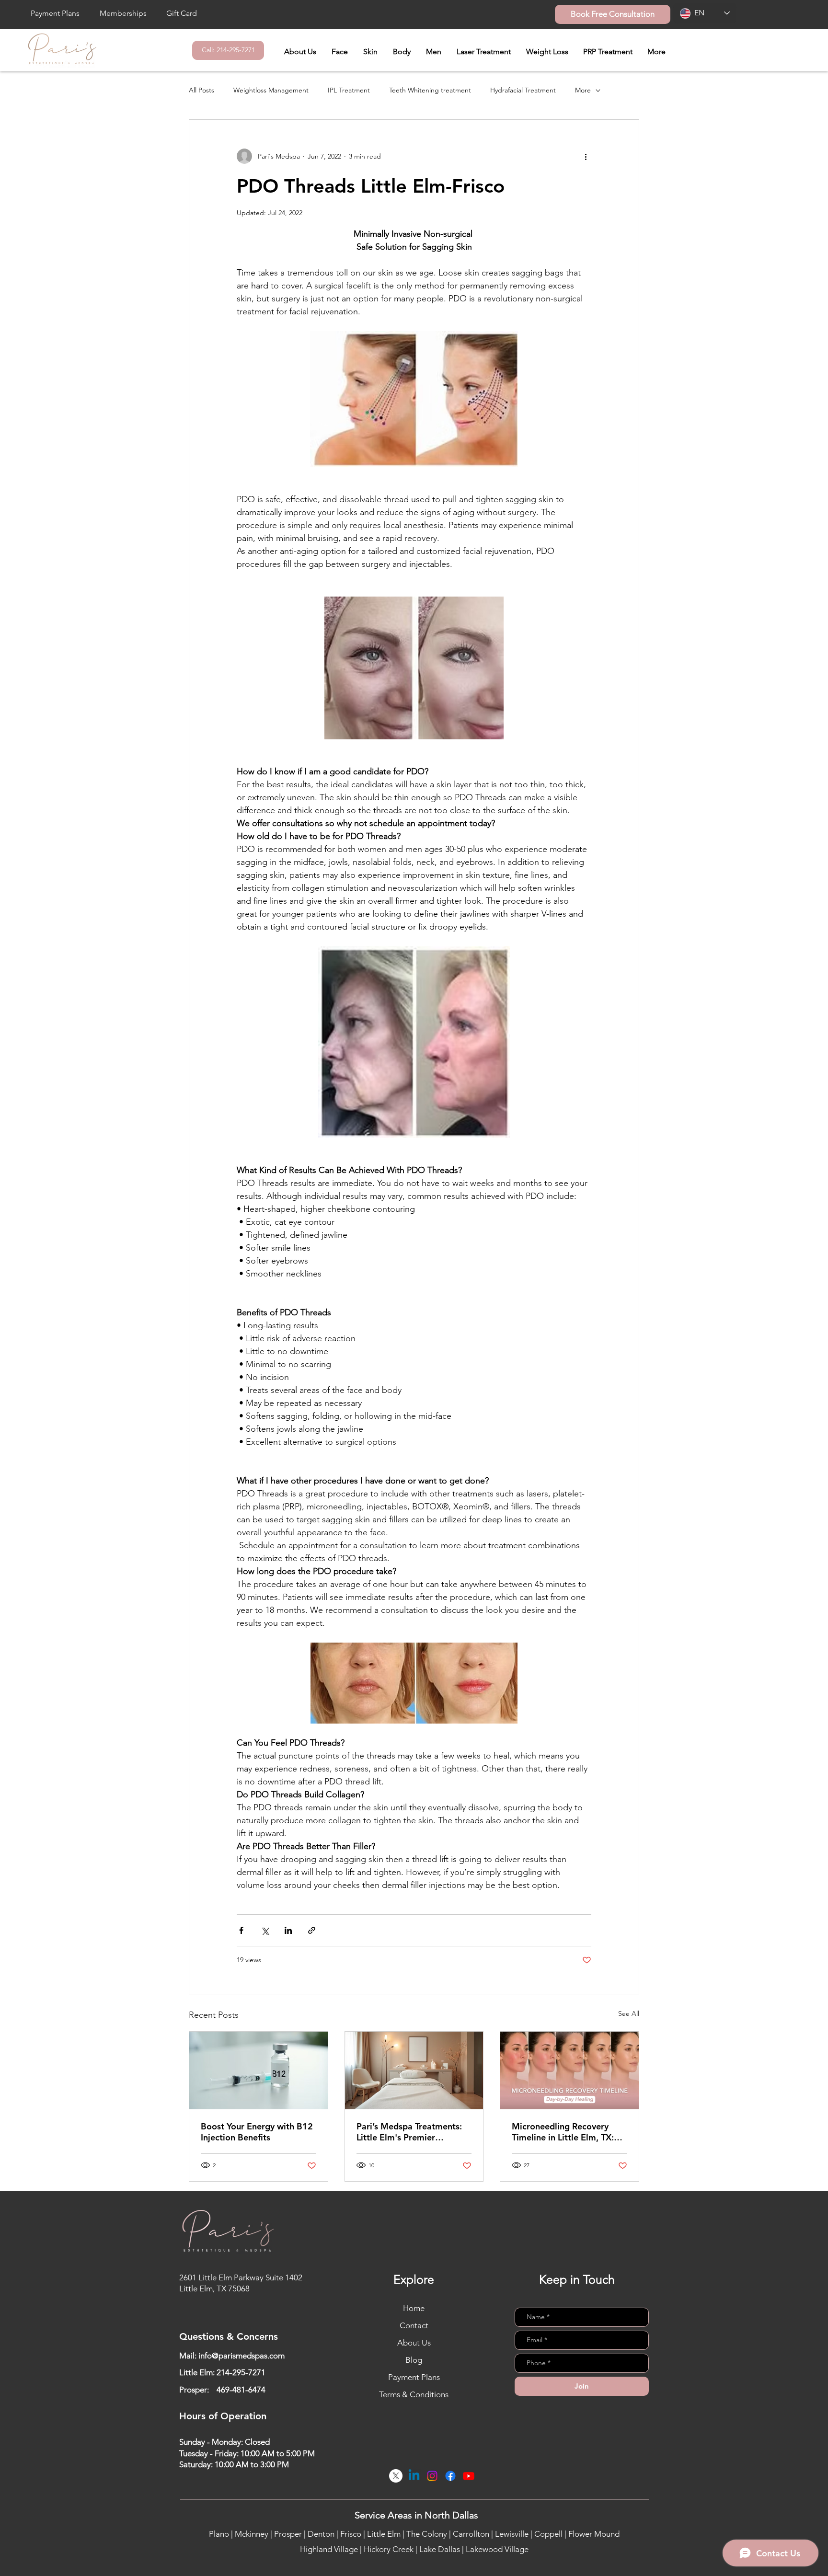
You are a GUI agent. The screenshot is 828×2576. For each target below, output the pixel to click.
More (583, 90)
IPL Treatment (349, 90)
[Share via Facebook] (241, 1930)
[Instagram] (432, 2476)
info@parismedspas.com (241, 2356)
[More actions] (586, 156)
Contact (414, 2325)
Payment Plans (414, 2377)
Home (414, 2308)
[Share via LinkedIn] (288, 1930)
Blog (414, 2360)
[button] (340, 52)
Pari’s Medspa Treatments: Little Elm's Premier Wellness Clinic (409, 2132)
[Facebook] (450, 2476)
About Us (414, 2343)
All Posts (201, 90)
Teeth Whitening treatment (430, 90)
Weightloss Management (271, 90)
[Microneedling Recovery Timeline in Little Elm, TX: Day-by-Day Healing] (569, 2070)
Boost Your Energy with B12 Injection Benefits (257, 2132)
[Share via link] (312, 1930)
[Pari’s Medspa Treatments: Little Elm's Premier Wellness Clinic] (414, 2070)
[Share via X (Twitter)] (265, 1930)
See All (629, 2013)
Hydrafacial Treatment (523, 90)
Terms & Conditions (414, 2394)
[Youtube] (469, 2476)
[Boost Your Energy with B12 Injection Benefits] (259, 2070)
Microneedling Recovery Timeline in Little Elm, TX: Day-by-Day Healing (563, 2132)
